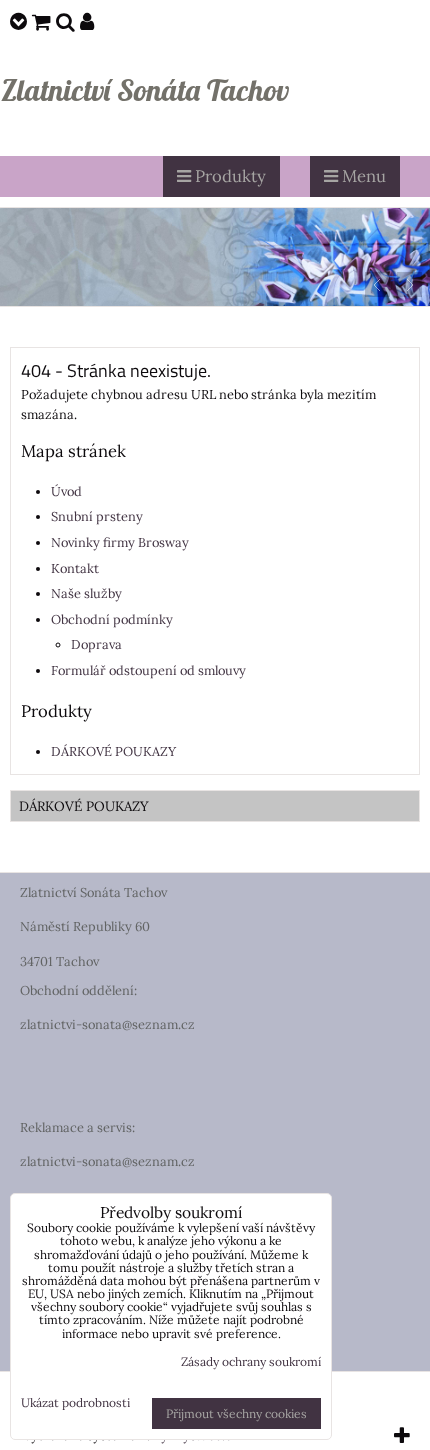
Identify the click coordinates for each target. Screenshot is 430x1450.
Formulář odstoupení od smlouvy (148, 670)
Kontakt (75, 568)
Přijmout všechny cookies (236, 1413)
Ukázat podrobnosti (75, 1402)
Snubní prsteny (97, 516)
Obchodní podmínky (112, 619)
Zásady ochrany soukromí (251, 1361)
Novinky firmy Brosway (120, 542)
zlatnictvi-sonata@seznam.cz (107, 1024)
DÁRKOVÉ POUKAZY (113, 751)
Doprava (96, 644)
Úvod (66, 491)
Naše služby (86, 593)
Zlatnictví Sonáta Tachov (145, 90)
